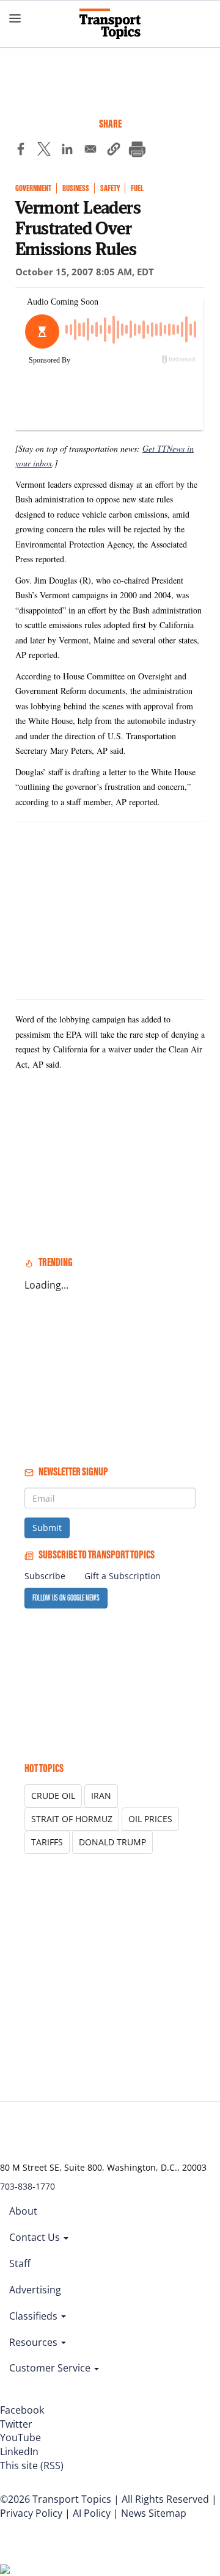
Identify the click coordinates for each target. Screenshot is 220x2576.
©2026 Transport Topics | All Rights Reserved (105, 2499)
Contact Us (36, 2237)
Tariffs (47, 1842)
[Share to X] (44, 151)
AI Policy (92, 2513)
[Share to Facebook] (21, 151)
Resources (35, 2342)
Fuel (137, 188)
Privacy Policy (31, 2513)
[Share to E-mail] (90, 151)
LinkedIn (19, 2451)
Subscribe (45, 1576)
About (23, 2211)
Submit (47, 1528)
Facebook (22, 2410)
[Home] (110, 24)
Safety (110, 188)
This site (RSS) (32, 2466)
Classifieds (35, 2316)
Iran (101, 1796)
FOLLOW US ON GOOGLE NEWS (66, 1598)
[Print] (137, 151)
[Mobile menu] (15, 18)
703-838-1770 (28, 2186)
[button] (114, 151)
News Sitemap (154, 2513)
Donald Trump (112, 1842)
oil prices (150, 1819)
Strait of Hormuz (72, 1819)
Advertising (35, 2290)
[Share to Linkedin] (67, 151)
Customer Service (51, 2368)
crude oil (53, 1796)
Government (33, 188)
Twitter (16, 2424)
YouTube (20, 2437)
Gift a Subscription (123, 1576)
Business (76, 188)
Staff (20, 2263)
